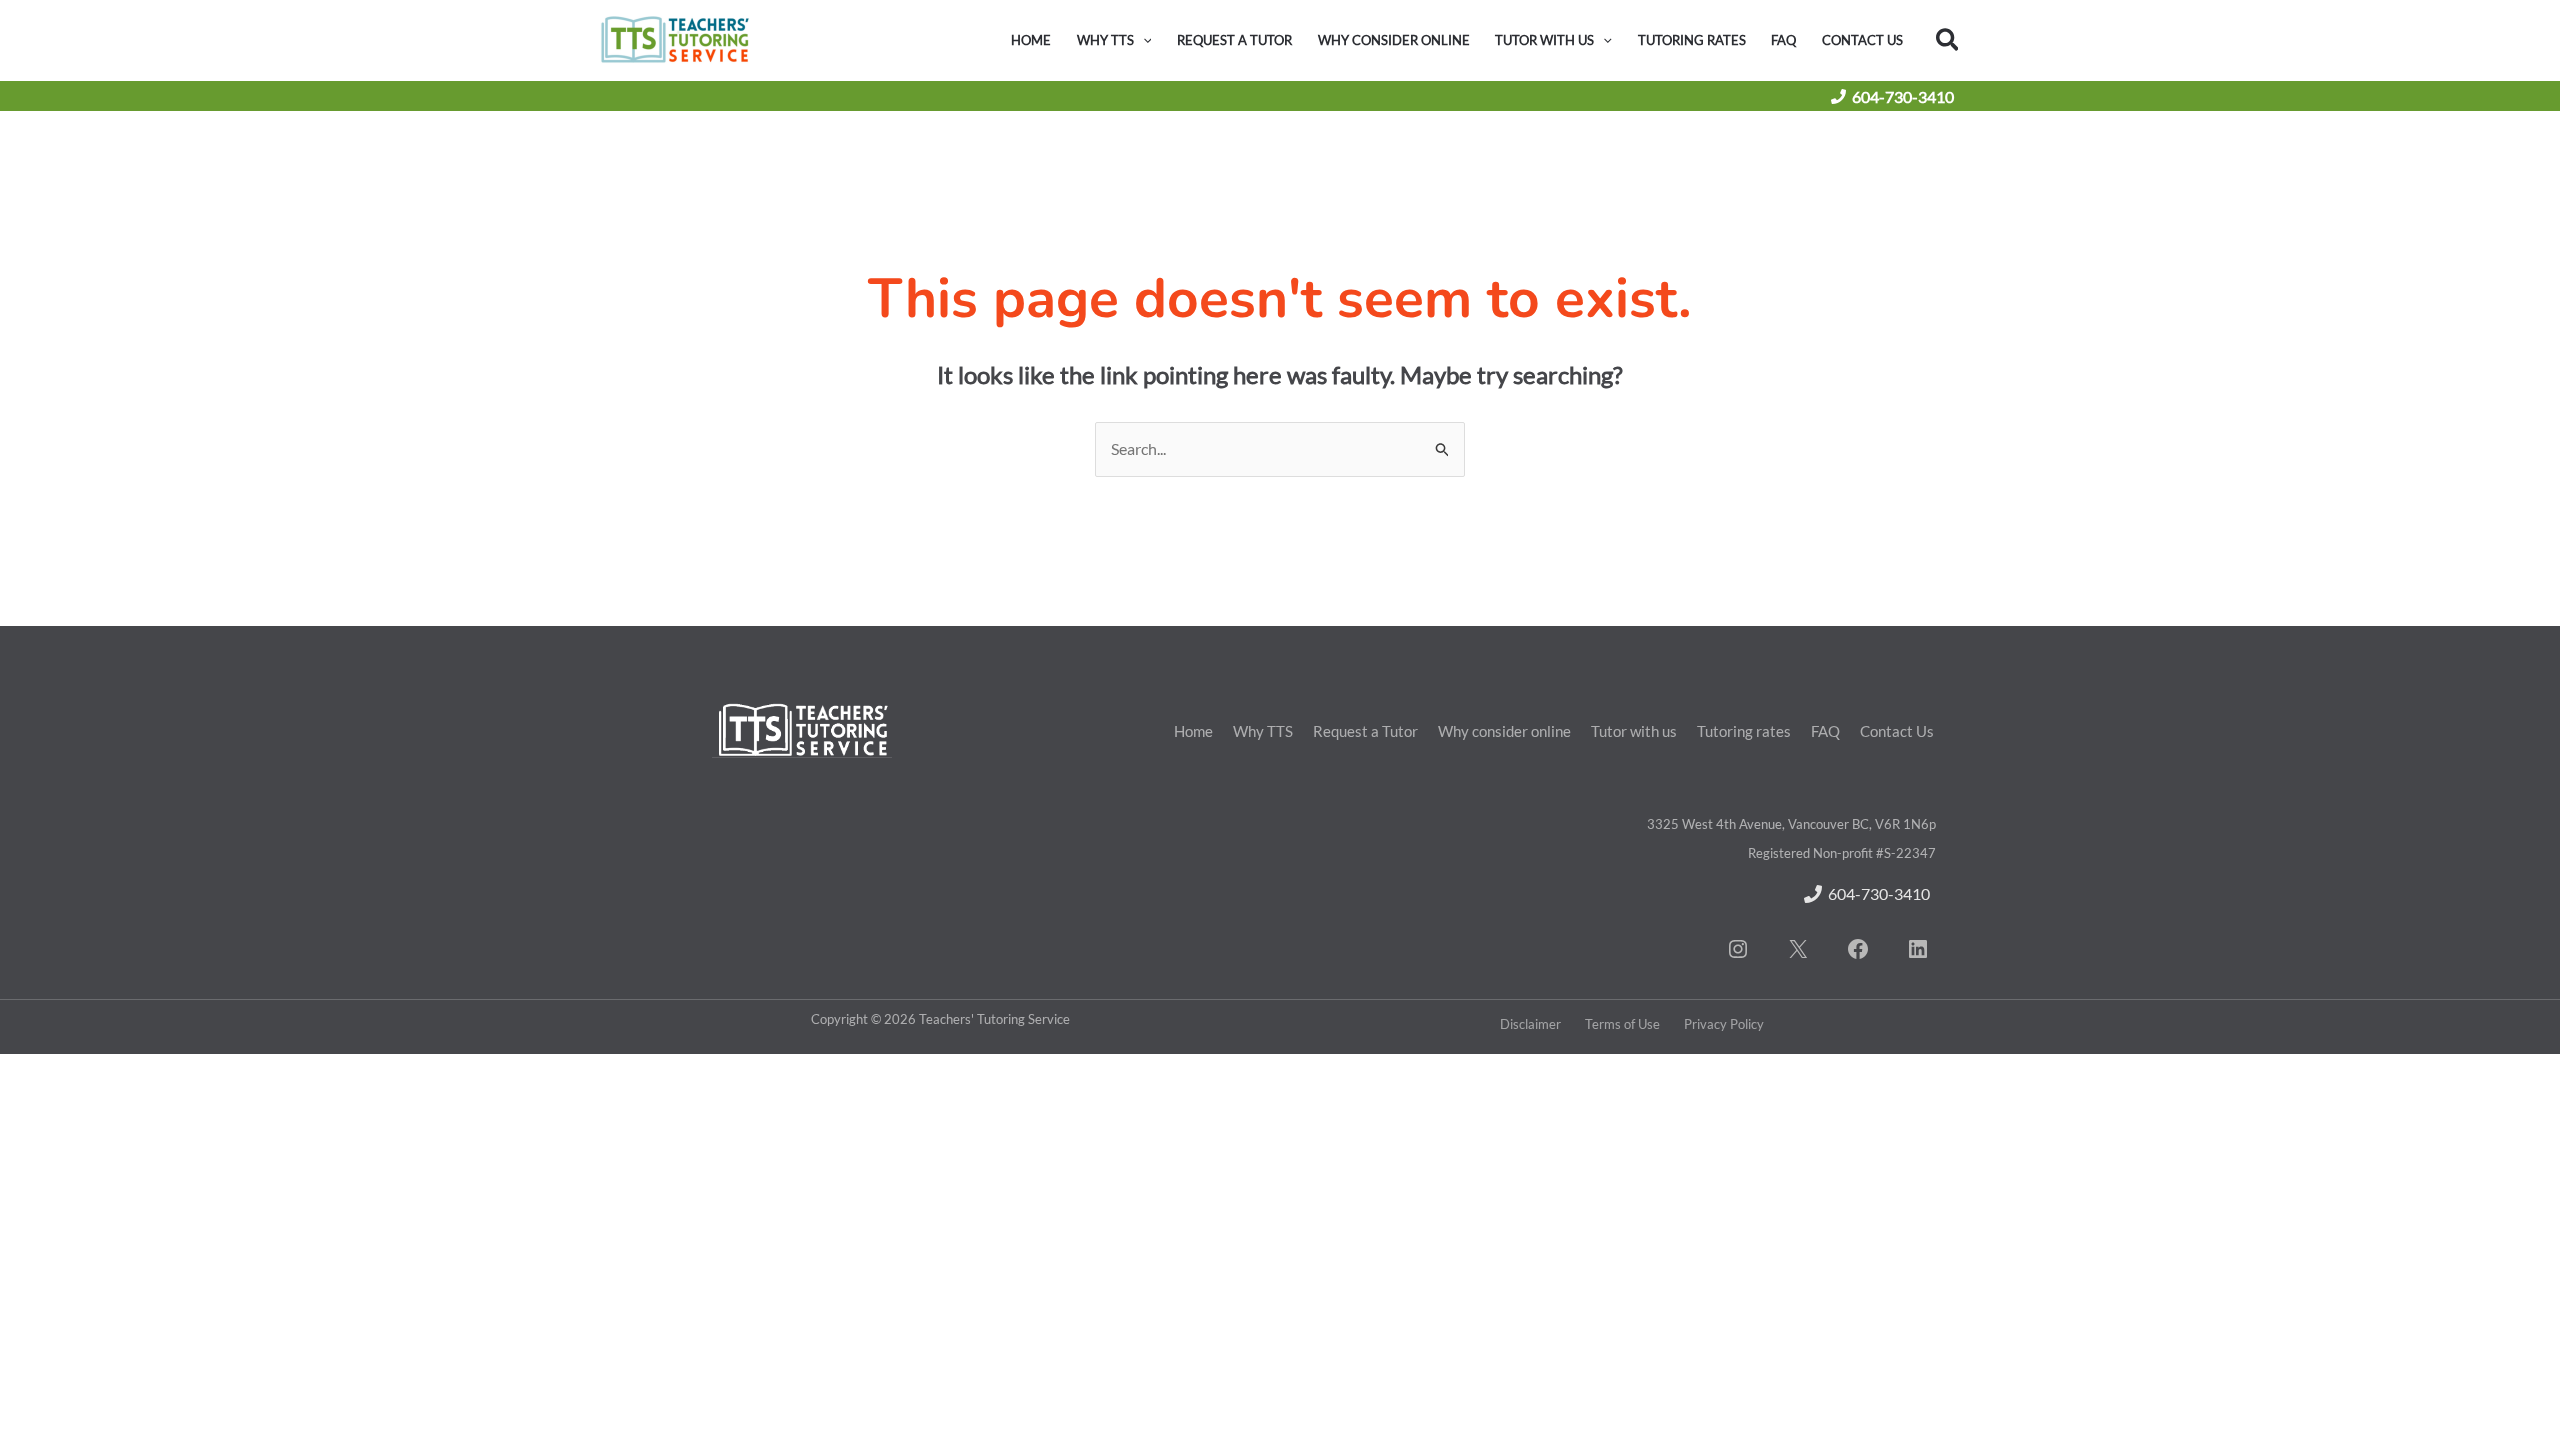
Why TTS (1263, 731)
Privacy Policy (1724, 1024)
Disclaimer (1530, 1024)
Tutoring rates (1744, 731)
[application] (1143, 40)
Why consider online (1504, 731)
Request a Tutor (1365, 731)
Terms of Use (1622, 1024)
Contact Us (1897, 731)
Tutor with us (1634, 731)
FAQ (1825, 731)
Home (1193, 731)
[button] (1948, 40)
